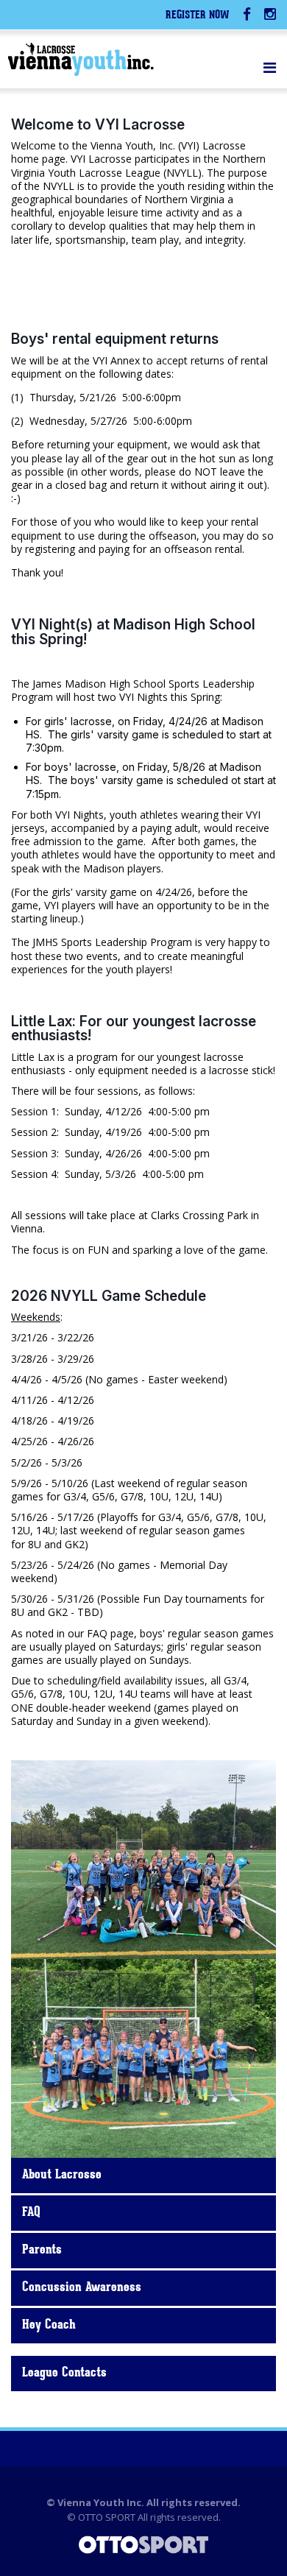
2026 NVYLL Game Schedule (109, 1296)
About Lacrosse (62, 2176)
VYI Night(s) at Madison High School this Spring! (133, 631)
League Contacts (64, 2374)
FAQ (31, 2213)
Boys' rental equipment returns (115, 339)
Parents (42, 2251)
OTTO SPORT (107, 2517)
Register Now (198, 16)
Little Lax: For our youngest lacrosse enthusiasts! (134, 1028)
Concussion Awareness (82, 2288)
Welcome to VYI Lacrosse (98, 124)
